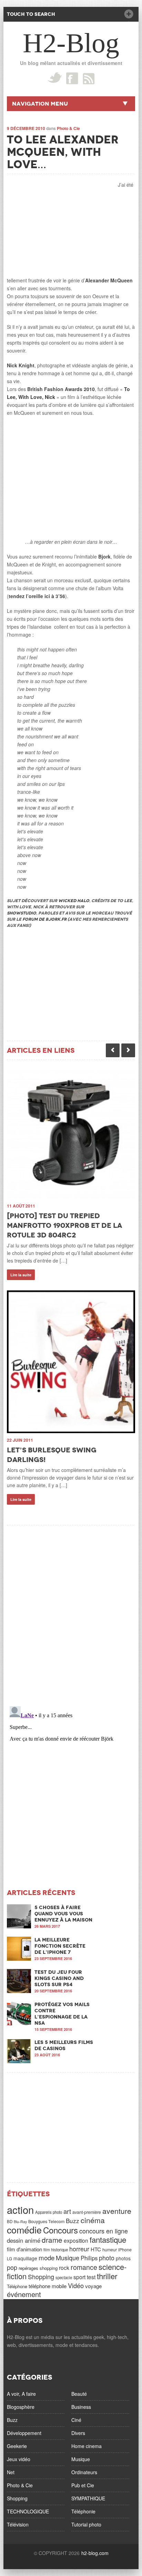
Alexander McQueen (109, 280)
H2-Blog (71, 43)
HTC (96, 2249)
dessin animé (24, 2240)
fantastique (108, 2239)
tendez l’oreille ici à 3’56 (37, 596)
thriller (107, 2276)
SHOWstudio (22, 913)
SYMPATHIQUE (88, 2498)
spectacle (64, 2277)
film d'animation (24, 2249)
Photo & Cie (68, 128)
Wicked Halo (74, 901)
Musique (68, 2258)
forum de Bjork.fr (44, 919)
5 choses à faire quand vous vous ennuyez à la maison (63, 1914)
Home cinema (87, 2446)
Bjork (104, 556)
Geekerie (17, 2446)
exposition (76, 2240)
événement (24, 2294)
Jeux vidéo (19, 2459)
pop (12, 2267)
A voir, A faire (21, 2394)
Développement (24, 2433)
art (67, 2211)
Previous (113, 1050)
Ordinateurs (84, 2472)
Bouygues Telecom (46, 2221)
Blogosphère (21, 2407)
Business (81, 2407)
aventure (117, 2211)
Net (11, 2472)
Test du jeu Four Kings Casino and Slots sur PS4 (59, 1978)
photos (123, 2258)
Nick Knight (21, 365)
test (91, 2277)
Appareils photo (49, 2212)
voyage (93, 2286)
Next (128, 1050)
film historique (56, 2250)
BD (10, 2221)
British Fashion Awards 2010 (61, 389)
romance (84, 2267)
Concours (60, 2230)
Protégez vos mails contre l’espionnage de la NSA (62, 2014)
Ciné (76, 2420)
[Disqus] (71, 1611)
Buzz (73, 2221)
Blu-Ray (20, 2222)
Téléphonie (83, 2511)
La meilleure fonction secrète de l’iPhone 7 (60, 1946)
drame (52, 2240)
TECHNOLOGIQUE (28, 2511)
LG (9, 2259)
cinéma (93, 2220)
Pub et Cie (83, 2485)
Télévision (18, 2524)
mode (47, 2258)
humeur (110, 2250)
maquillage (25, 2258)
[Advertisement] (59, 224)
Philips (89, 2258)
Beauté (79, 2394)
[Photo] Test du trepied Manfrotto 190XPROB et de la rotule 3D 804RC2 (64, 1225)
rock (64, 2267)
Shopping (41, 2276)
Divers (78, 2433)
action (20, 2209)
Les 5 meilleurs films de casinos (64, 2045)
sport (79, 2277)
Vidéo (76, 2285)
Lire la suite (21, 1275)
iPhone (125, 2250)
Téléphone (17, 2286)
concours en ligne (104, 2231)
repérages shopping (38, 2268)
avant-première (87, 2212)
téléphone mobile (48, 2286)
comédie (24, 2229)
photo (107, 2258)
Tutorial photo (86, 2524)
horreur (79, 2249)
